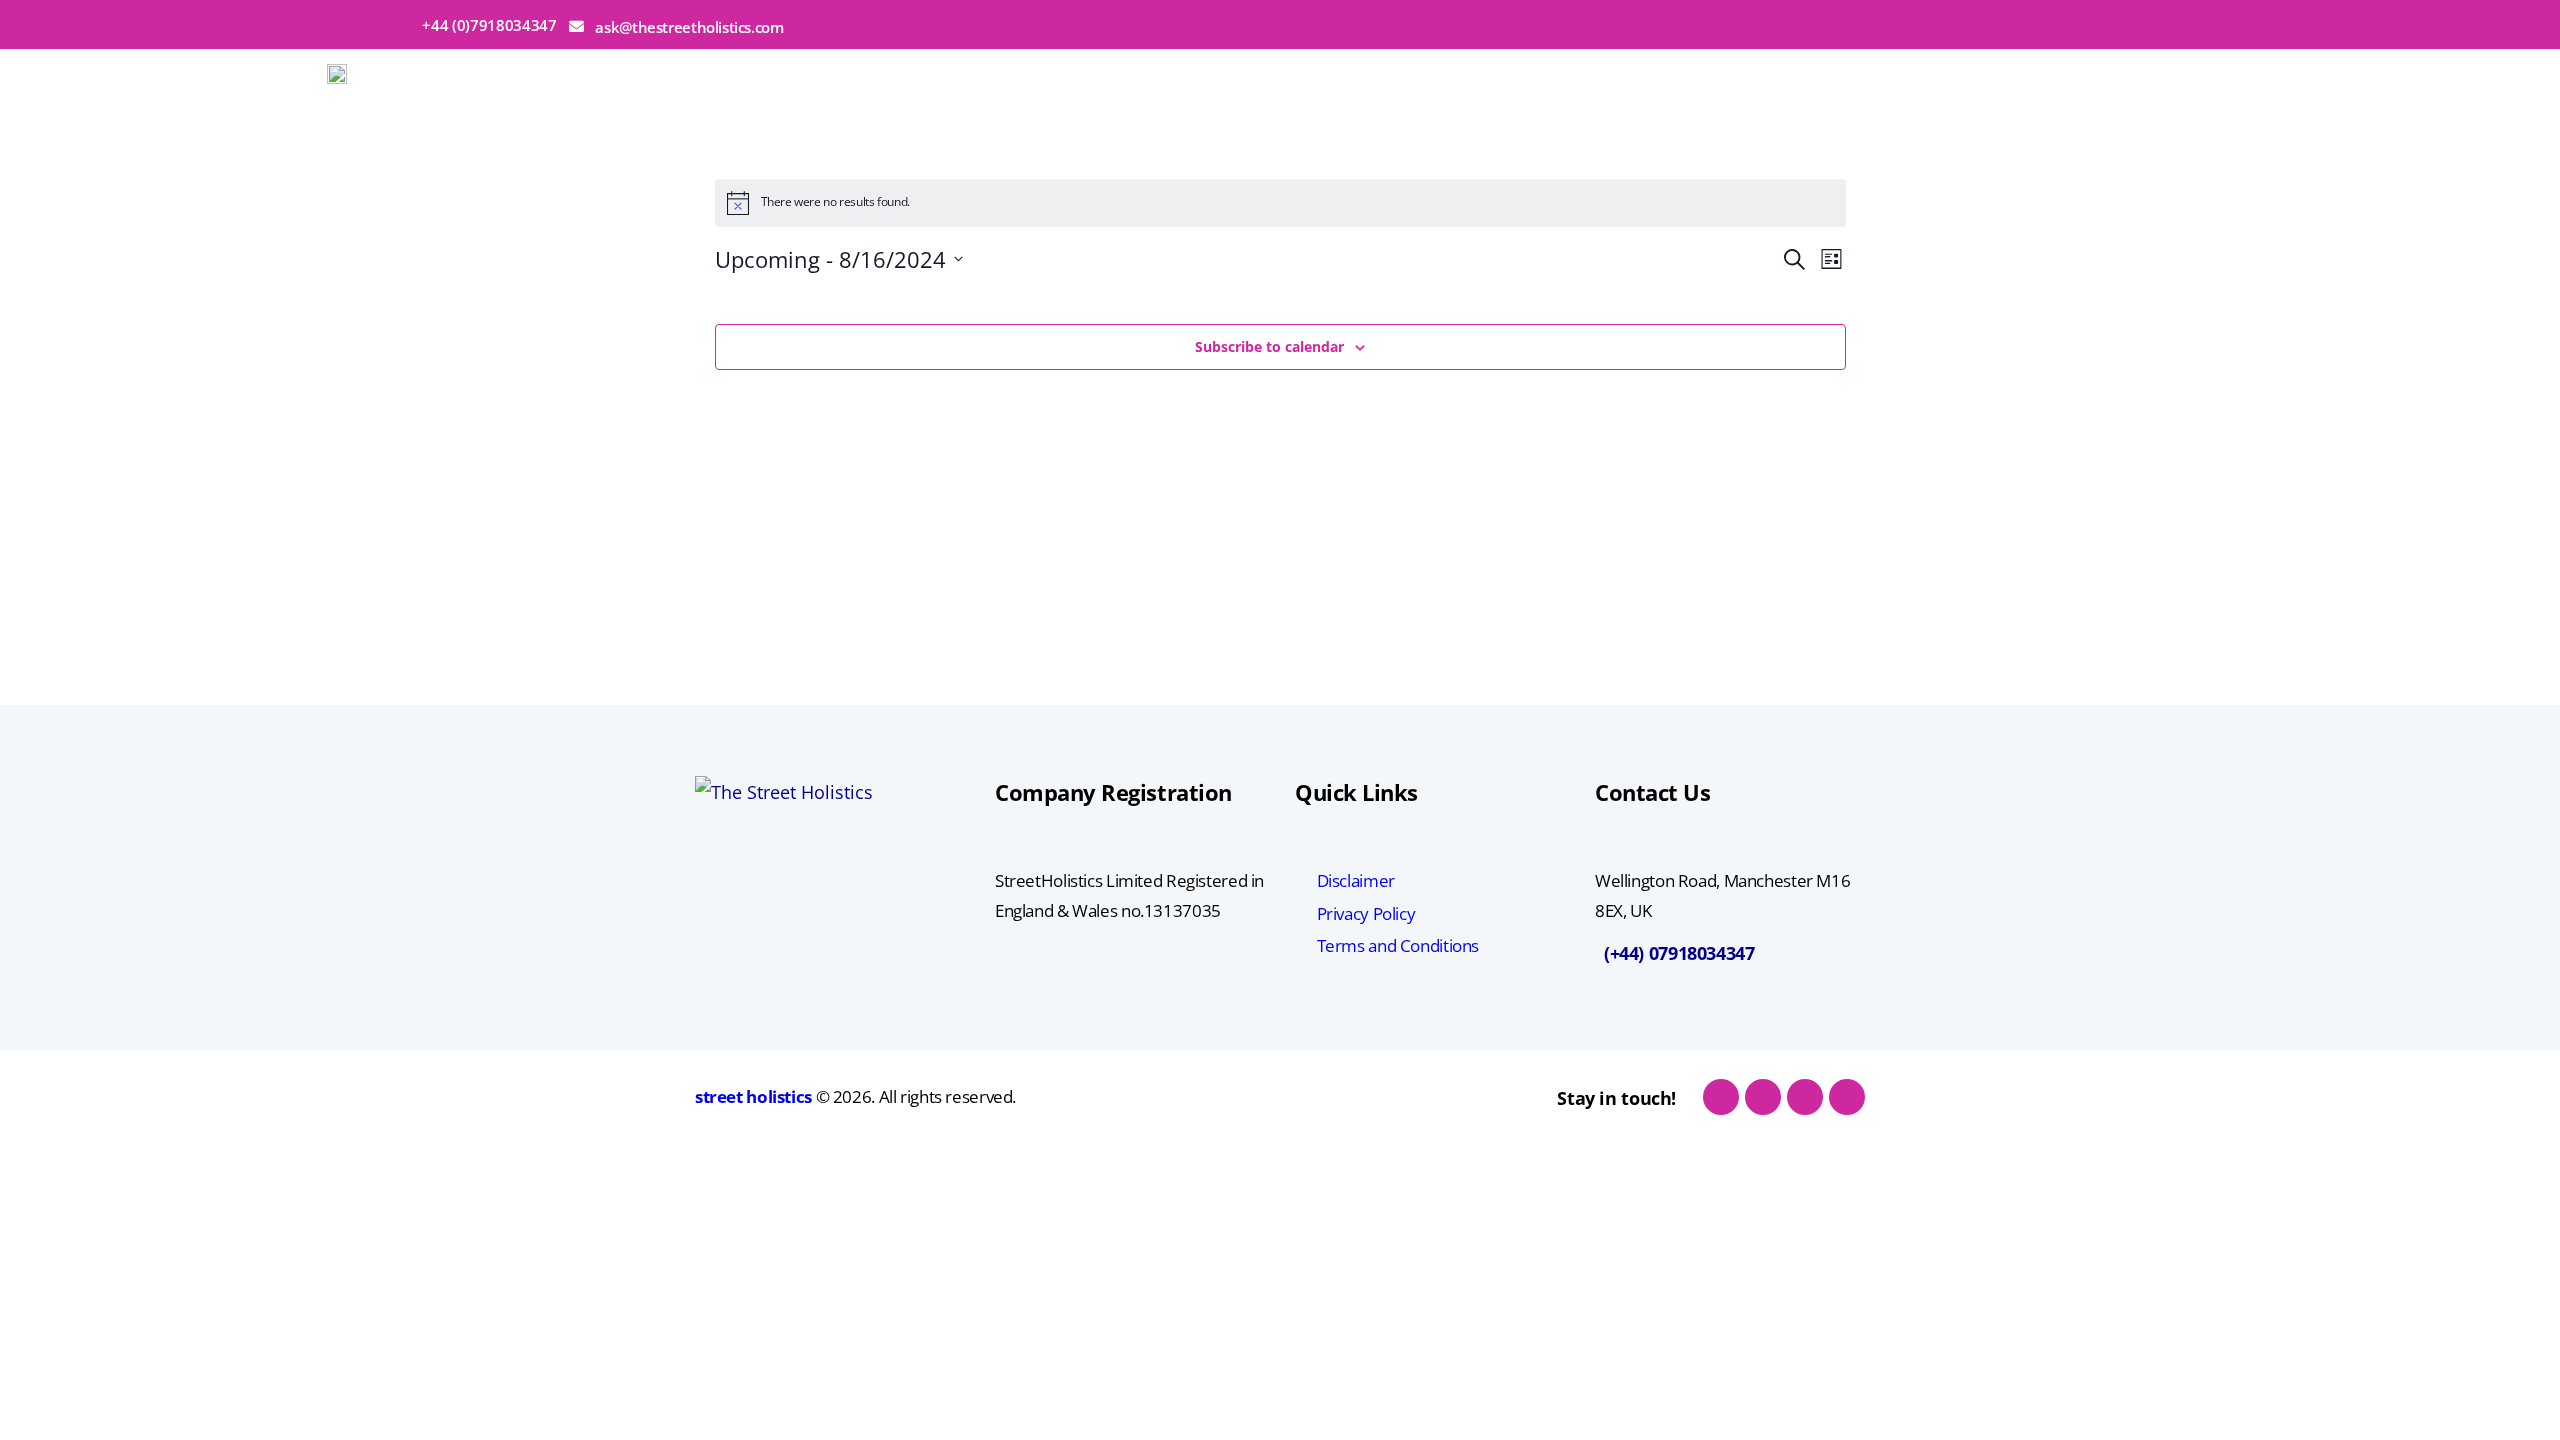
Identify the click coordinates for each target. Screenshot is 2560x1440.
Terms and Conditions (1398, 945)
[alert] (1280, 203)
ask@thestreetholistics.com (689, 27)
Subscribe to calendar (1269, 346)
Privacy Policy (1366, 913)
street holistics (753, 1096)
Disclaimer (1356, 880)
